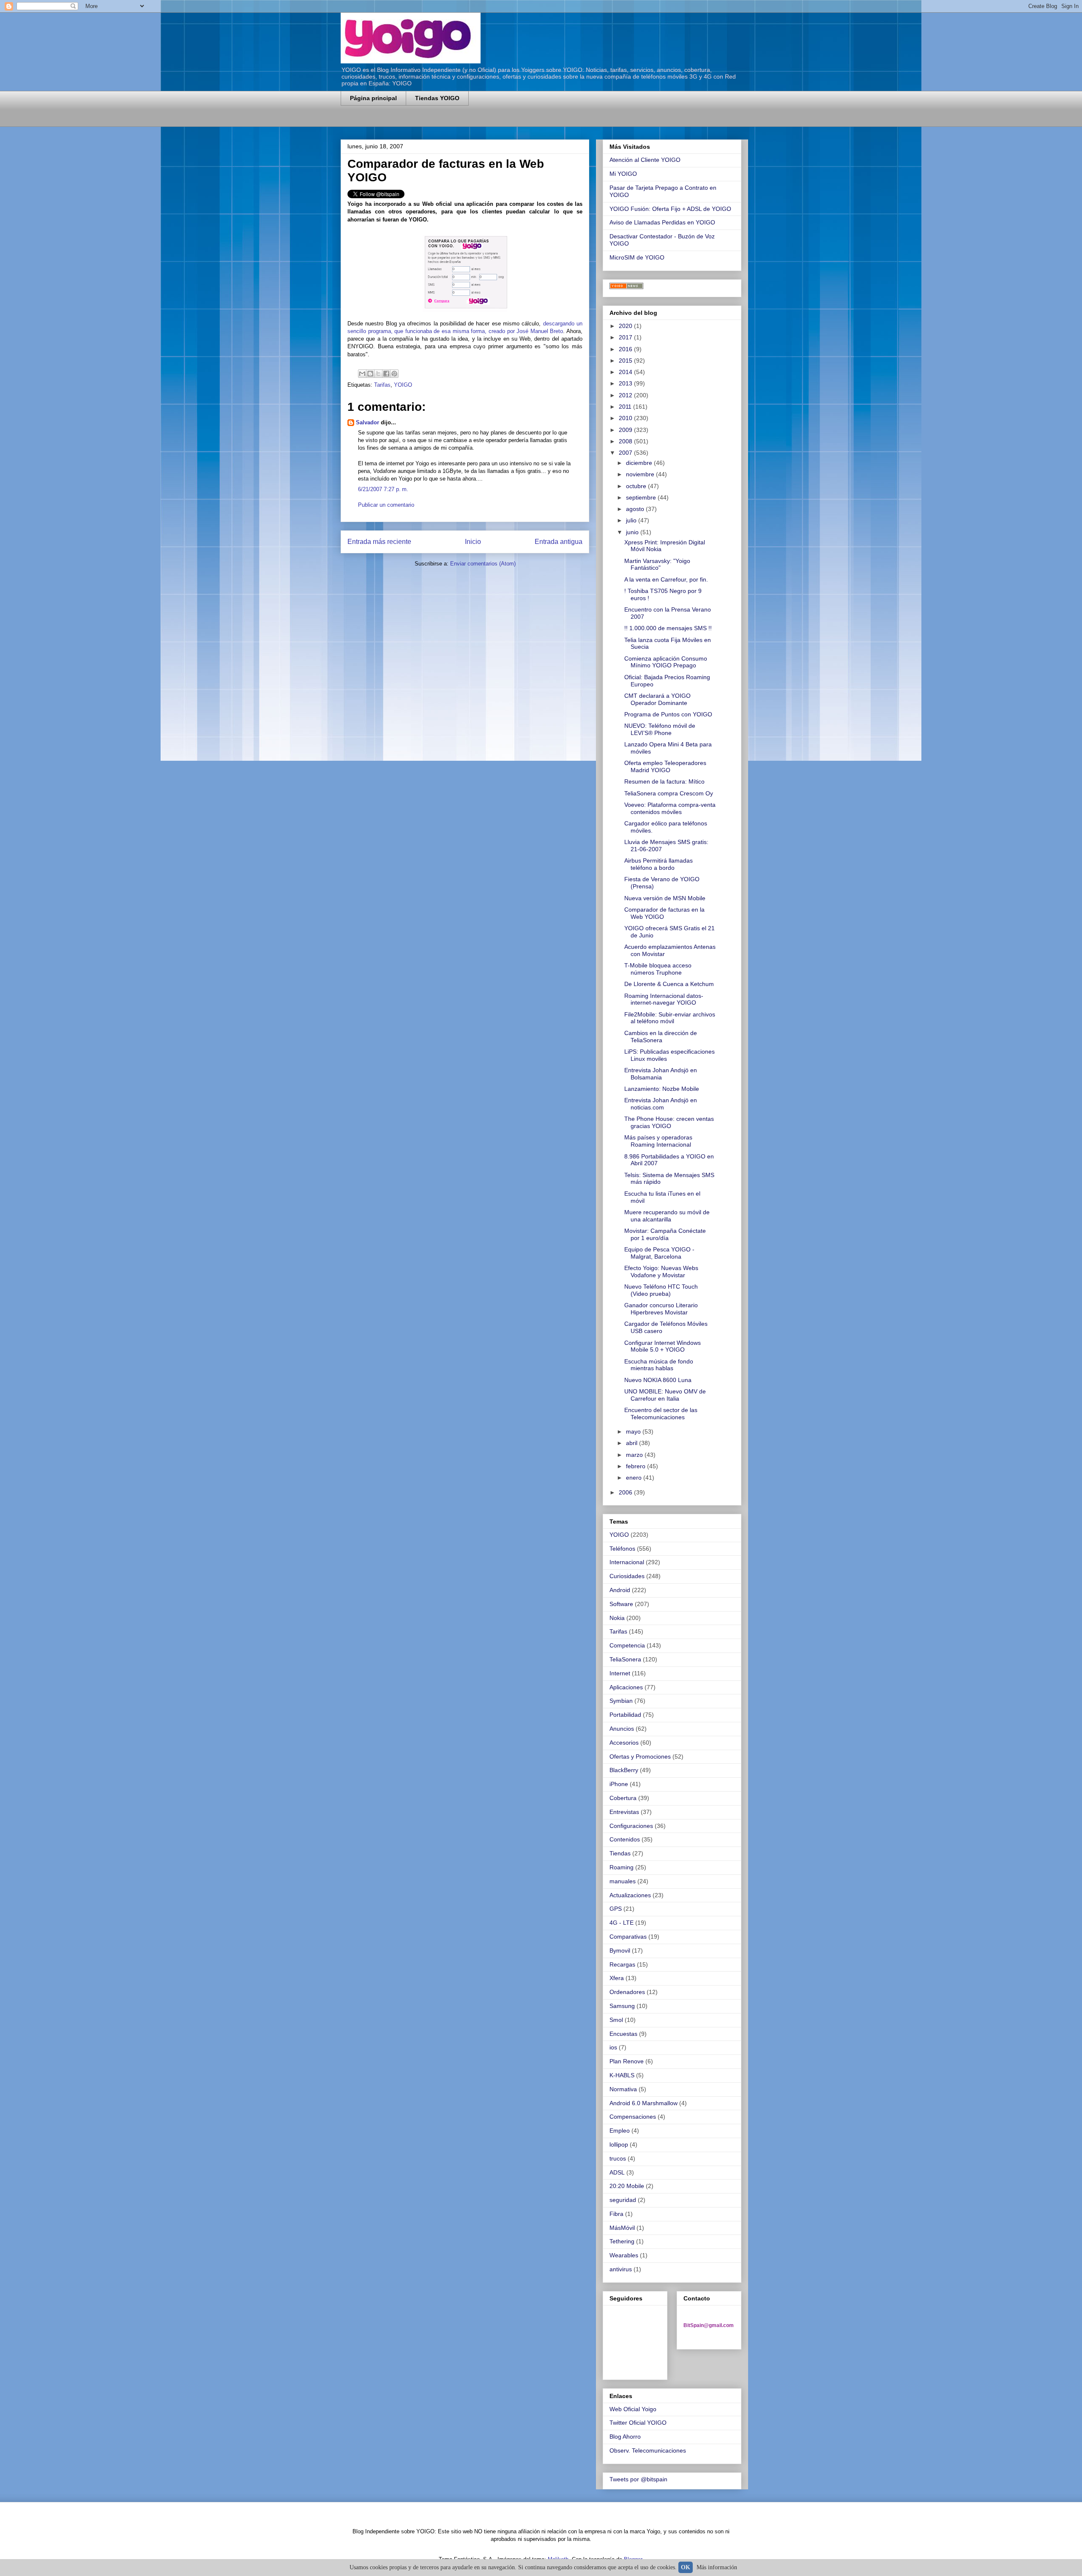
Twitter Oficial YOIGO (638, 2423)
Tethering (622, 2241)
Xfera (617, 1978)
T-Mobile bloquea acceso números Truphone (658, 969)
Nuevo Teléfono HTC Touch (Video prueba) (661, 1290)
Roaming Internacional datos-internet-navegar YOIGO (664, 999)
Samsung (622, 2006)
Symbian (621, 1701)
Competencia (627, 1645)
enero (635, 1478)
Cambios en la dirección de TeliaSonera (661, 1037)
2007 (626, 453)
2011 (626, 407)
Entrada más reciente (379, 542)
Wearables (624, 2255)
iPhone (619, 1784)
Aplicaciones (626, 1687)
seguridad (623, 2200)
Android (620, 1590)
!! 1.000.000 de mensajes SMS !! (668, 628)
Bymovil (620, 1950)
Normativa (623, 2089)
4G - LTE (622, 1923)
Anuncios (622, 1729)
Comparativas (628, 1937)
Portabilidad (625, 1715)
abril (633, 1443)
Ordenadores (627, 1992)
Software (621, 1604)
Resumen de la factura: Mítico (664, 781)
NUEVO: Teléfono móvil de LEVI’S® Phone (660, 729)
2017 (626, 337)
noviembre (641, 474)
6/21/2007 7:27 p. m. (383, 489)
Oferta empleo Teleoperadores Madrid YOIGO (665, 766)
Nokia (617, 1618)
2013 (626, 383)
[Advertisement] (440, 122)
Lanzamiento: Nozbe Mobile (662, 1089)
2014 (626, 372)
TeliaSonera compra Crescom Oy (669, 793)
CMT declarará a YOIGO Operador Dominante (657, 699)
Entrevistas (624, 1812)
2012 (626, 395)
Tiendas (620, 1853)
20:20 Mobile (627, 2186)
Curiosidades (627, 1576)
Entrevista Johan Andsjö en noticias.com (661, 1104)
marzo (635, 1455)
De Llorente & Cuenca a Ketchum (669, 984)
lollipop (619, 2144)
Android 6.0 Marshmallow (643, 2103)
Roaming (622, 1867)
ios (613, 2047)
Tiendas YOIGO (437, 98)
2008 (626, 441)
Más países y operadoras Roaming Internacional (658, 1141)
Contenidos (625, 1839)
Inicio (473, 542)
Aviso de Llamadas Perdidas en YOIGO (662, 222)
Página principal (373, 98)
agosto (636, 509)
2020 (626, 326)
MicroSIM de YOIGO (637, 257)
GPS (616, 1909)
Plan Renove (627, 2061)
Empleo (620, 2131)
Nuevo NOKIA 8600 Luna (658, 1380)
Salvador (367, 422)
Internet (620, 1673)
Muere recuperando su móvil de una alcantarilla (667, 1216)
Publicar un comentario (386, 505)
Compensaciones (633, 2117)
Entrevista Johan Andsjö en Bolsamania (661, 1074)
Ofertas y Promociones (640, 1756)
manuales (623, 1881)
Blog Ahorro (625, 2437)
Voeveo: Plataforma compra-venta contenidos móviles (670, 808)
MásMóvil (622, 2228)
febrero (637, 1466)
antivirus (621, 2269)
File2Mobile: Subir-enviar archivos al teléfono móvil (670, 1018)
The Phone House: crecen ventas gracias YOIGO (669, 1122)
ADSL (617, 2172)
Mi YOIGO (623, 174)
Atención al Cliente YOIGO (645, 160)
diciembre (640, 463)
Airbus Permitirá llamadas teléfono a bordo (658, 864)
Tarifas (382, 385)
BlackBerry (624, 1770)
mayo (634, 1431)
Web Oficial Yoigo (633, 2409)
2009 (626, 430)
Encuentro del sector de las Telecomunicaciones (661, 1414)
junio (633, 532)
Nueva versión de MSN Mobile (665, 898)
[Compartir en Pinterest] (394, 374)
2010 (626, 418)
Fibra (616, 2214)
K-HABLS (622, 2075)
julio (632, 520)
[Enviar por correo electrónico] (362, 374)
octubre (637, 486)
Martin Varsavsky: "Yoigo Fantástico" (657, 564)
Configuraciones (631, 1826)
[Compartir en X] (378, 374)
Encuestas (623, 2034)
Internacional (627, 1562)
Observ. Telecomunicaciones (648, 2450)
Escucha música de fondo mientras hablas (659, 1365)
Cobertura (623, 1798)
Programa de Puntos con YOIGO (668, 714)
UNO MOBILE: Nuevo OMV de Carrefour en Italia (665, 1395)
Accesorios (624, 1743)
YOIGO (403, 385)
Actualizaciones (630, 1895)
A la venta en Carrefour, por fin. (666, 579)
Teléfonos (622, 1549)
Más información (717, 2567)
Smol (616, 2020)
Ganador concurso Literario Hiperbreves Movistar (661, 1309)
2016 (626, 349)
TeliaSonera (625, 1659)
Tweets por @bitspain (638, 2479)
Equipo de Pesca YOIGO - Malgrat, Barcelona (659, 1253)
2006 (626, 1492)
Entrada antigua (559, 542)
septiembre (642, 497)
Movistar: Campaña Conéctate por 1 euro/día (665, 1234)
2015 (626, 361)
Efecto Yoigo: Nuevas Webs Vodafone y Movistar (661, 1272)
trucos (618, 2158)
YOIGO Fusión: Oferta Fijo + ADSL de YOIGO (670, 209)
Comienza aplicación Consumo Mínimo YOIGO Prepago (666, 662)
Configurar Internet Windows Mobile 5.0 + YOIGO (663, 1346)
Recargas (622, 1964)
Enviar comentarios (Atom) (483, 564)
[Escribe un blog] (370, 374)
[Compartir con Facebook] (386, 374)
